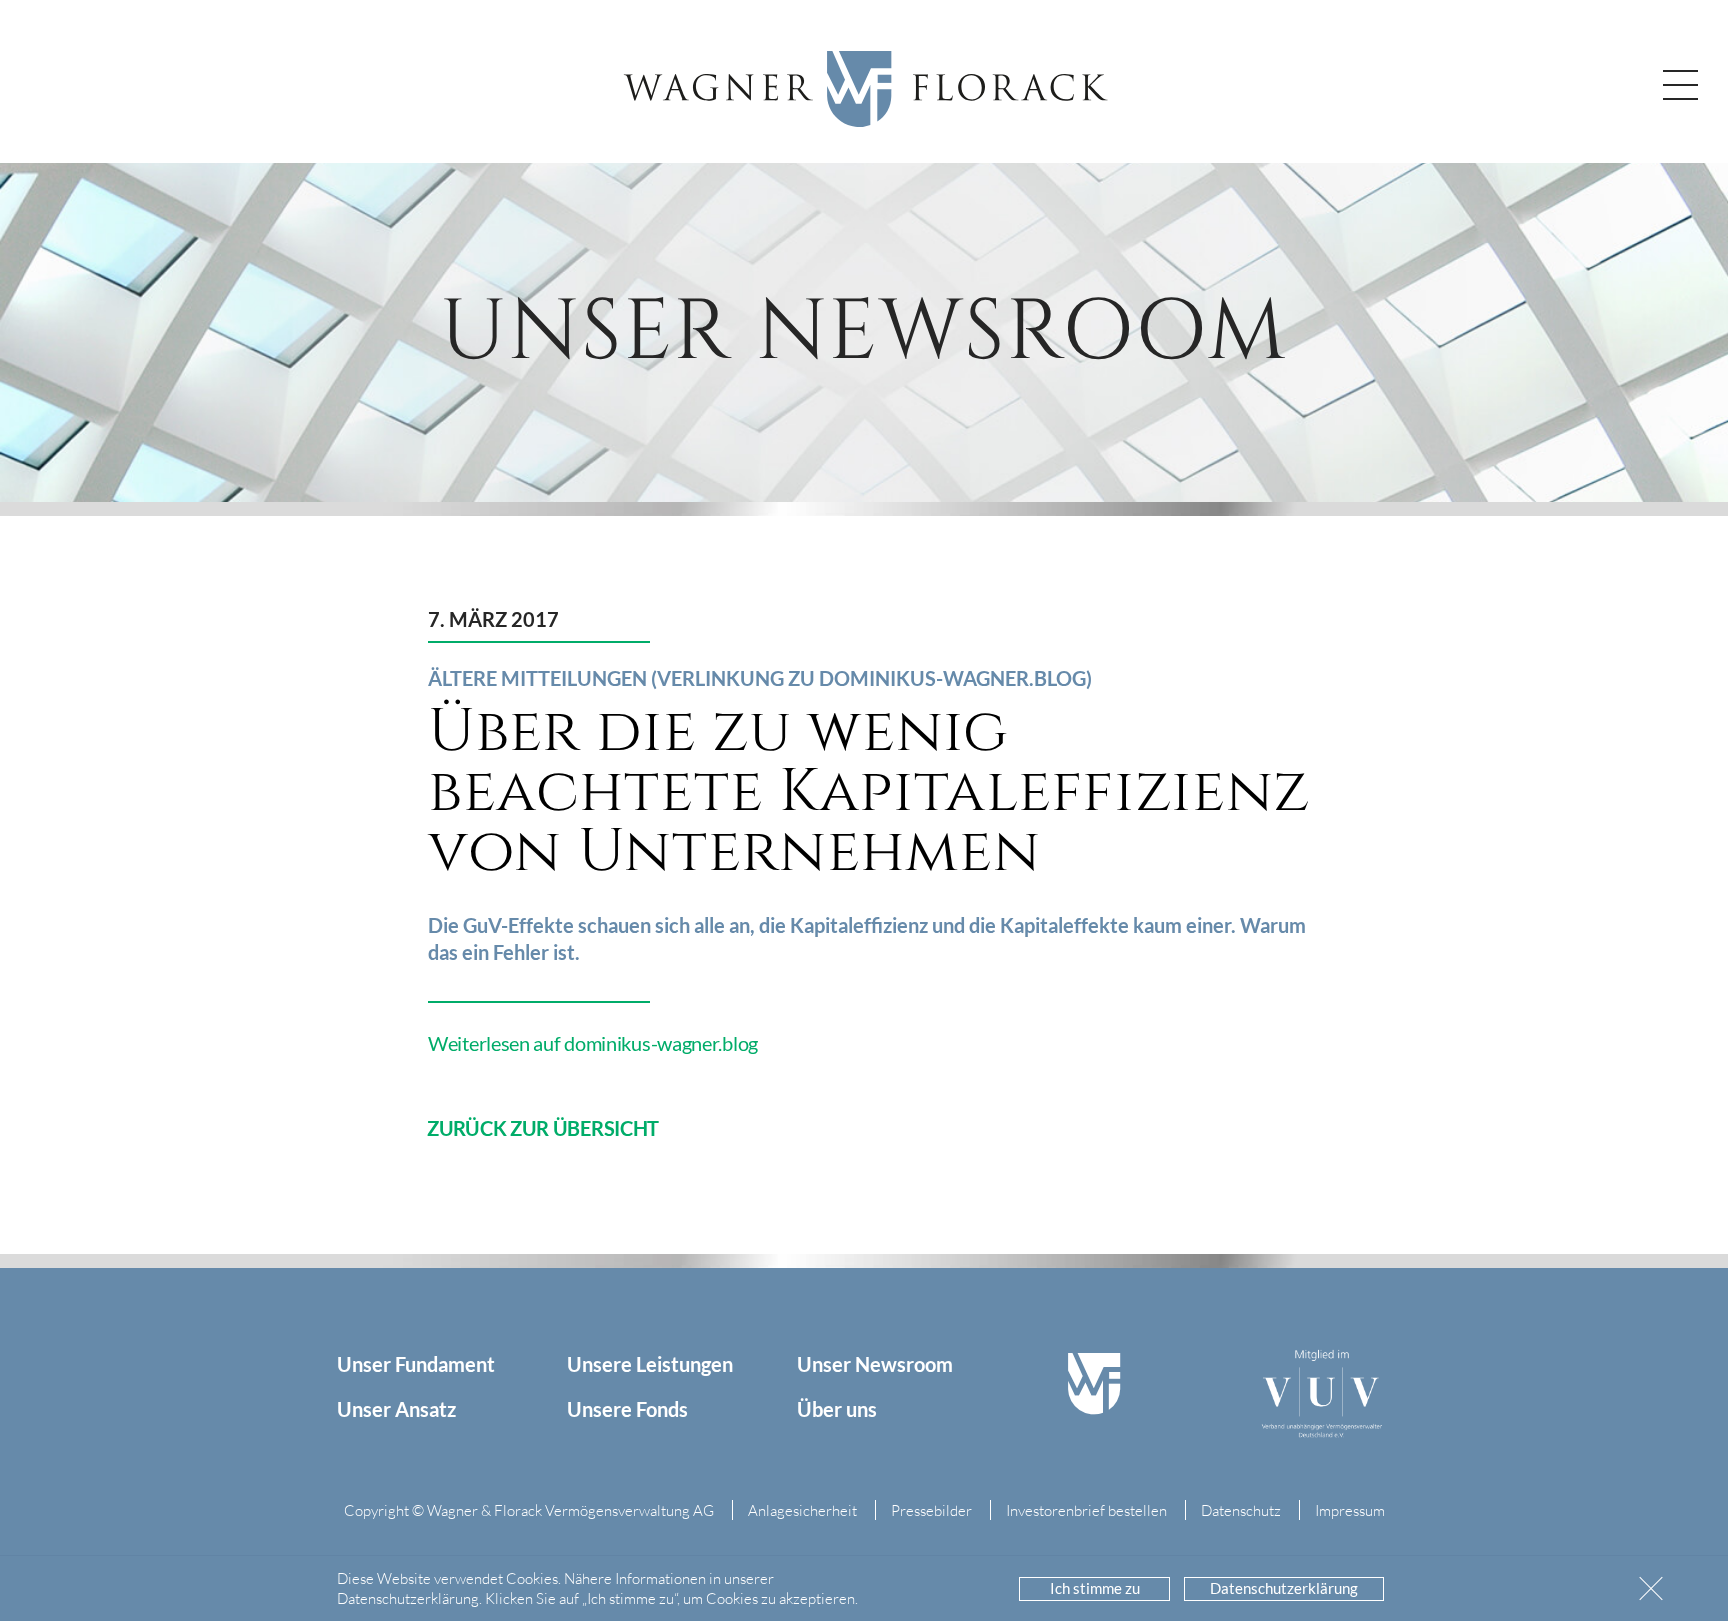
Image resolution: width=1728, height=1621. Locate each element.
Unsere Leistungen (650, 1364)
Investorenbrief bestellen (1086, 1510)
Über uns (837, 1409)
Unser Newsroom (875, 1364)
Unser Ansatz (396, 1409)
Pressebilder (931, 1510)
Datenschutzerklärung (1284, 1588)
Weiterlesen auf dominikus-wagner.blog (593, 1043)
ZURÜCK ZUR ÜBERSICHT (543, 1128)
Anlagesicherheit (802, 1510)
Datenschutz (1241, 1510)
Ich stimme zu (1095, 1588)
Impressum (1350, 1510)
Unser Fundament (416, 1364)
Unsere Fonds (627, 1409)
